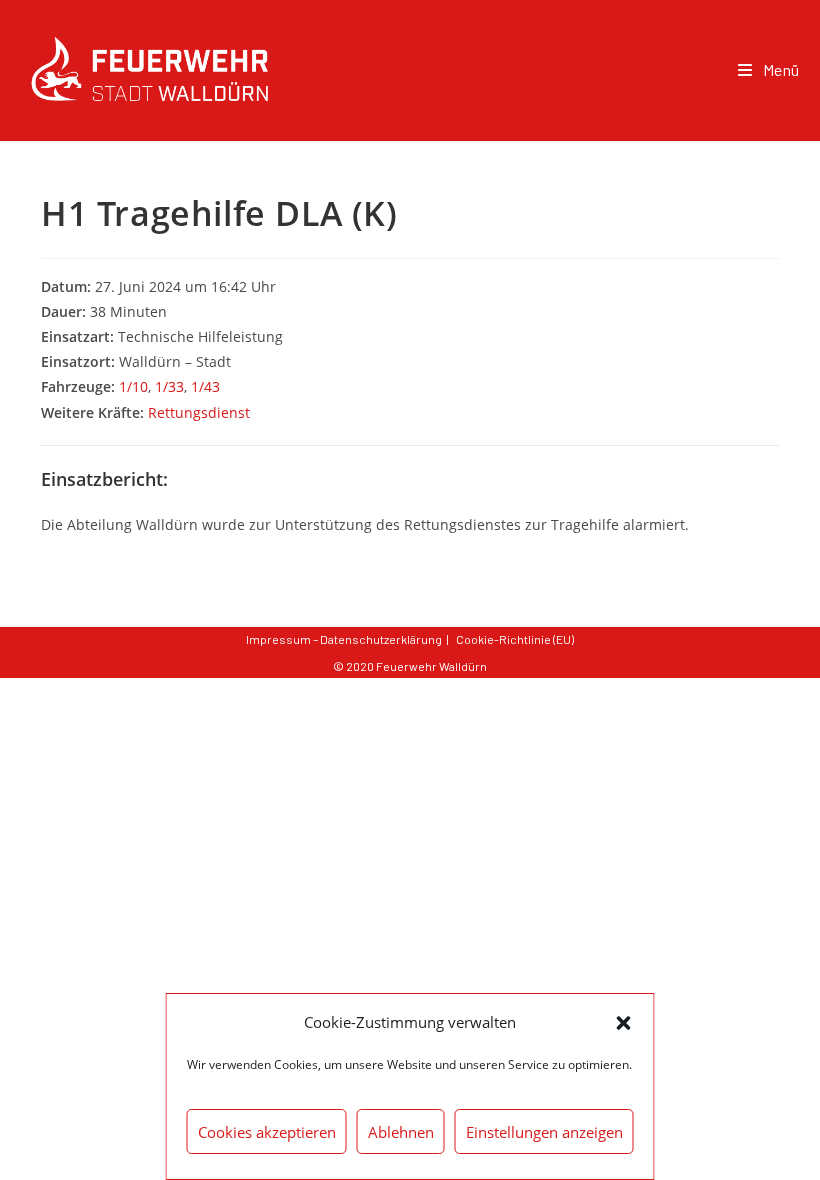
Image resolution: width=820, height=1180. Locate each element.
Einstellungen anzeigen (544, 1132)
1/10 (133, 386)
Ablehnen (401, 1132)
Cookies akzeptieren (267, 1132)
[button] (624, 1023)
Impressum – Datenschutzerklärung (344, 639)
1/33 (169, 386)
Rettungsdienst (199, 412)
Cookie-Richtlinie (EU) (515, 639)
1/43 (205, 386)
